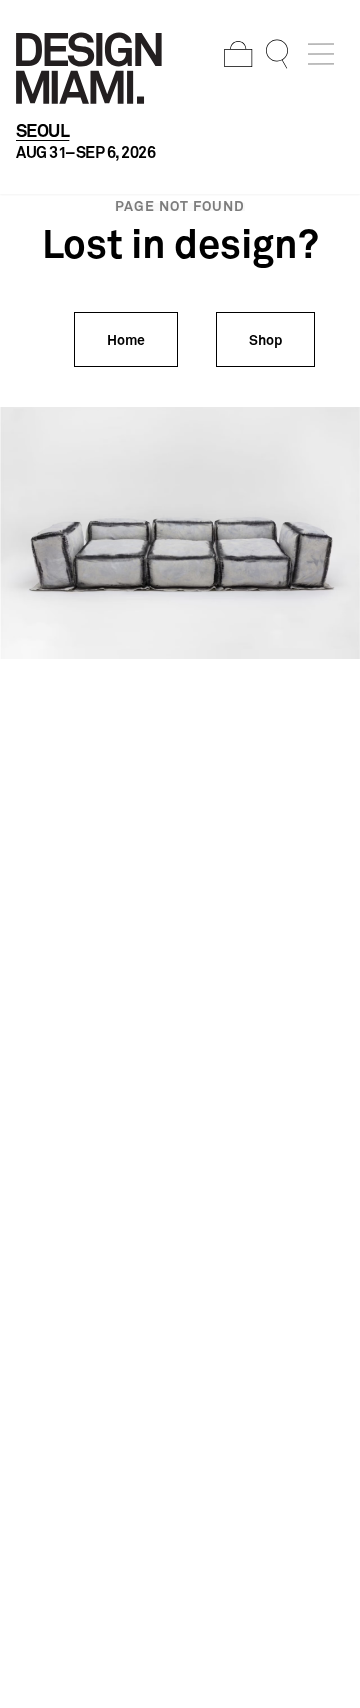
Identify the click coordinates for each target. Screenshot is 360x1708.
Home (126, 339)
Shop (265, 339)
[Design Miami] (89, 68)
